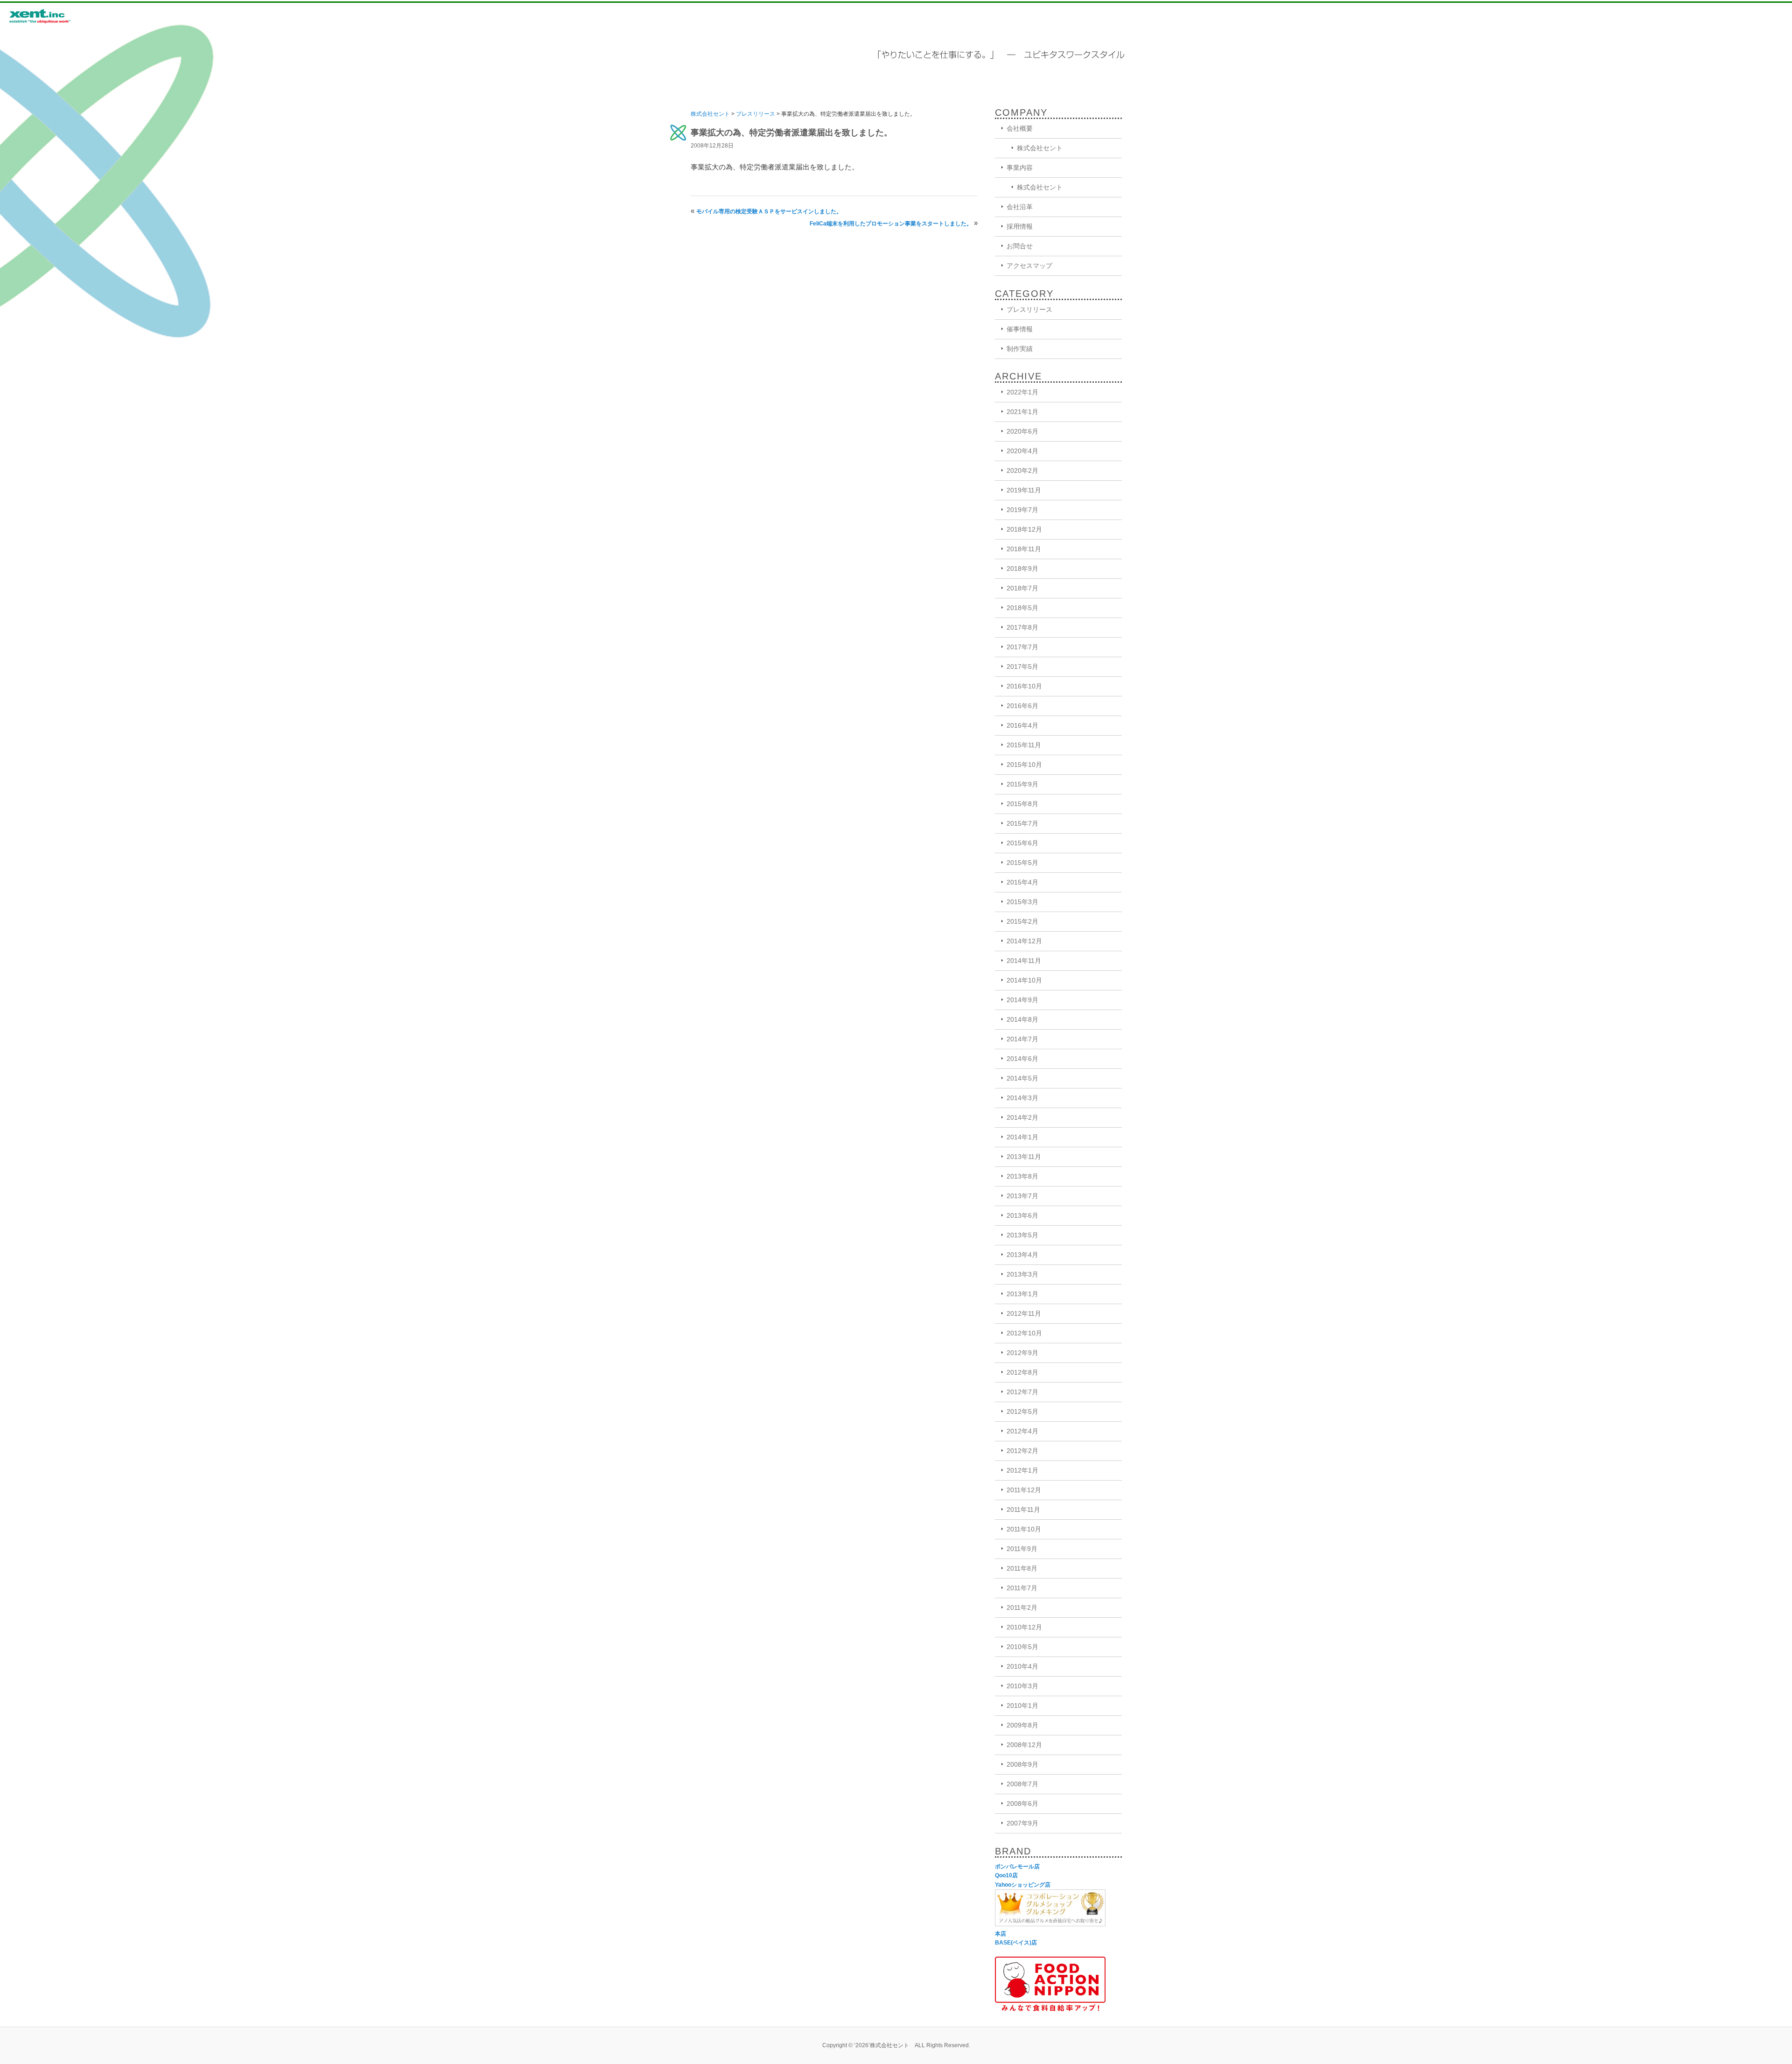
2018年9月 (1022, 569)
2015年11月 (1024, 745)
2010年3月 (1022, 1686)
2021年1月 (1022, 412)
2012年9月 (1022, 1353)
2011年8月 (1022, 1568)
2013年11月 (1024, 1157)
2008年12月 (1024, 1745)
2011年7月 (1022, 1588)
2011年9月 (1022, 1549)
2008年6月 (1022, 1804)
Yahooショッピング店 (1023, 1885)
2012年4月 (1022, 1431)
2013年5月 (1022, 1235)
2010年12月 (1024, 1627)
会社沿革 (1020, 207)
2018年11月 (1024, 549)
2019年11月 (1024, 490)
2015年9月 (1022, 784)
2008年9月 (1022, 1764)
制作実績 (1020, 349)
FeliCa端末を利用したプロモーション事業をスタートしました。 (891, 224)
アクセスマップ (1029, 266)
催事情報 (1020, 329)
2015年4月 (1022, 882)
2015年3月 (1022, 902)
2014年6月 (1022, 1059)
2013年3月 (1022, 1274)
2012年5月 (1022, 1411)
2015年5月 (1022, 863)
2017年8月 (1022, 627)
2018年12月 (1024, 529)
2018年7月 (1022, 588)
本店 (1001, 1934)
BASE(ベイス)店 (1016, 1943)
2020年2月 (1022, 470)
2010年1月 (1022, 1706)
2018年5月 (1022, 608)
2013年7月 (1022, 1196)
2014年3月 (1022, 1098)
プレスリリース (756, 114)
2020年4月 (1022, 451)
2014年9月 (1022, 1000)
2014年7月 (1022, 1039)
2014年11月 (1024, 961)
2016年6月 (1022, 706)
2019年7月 (1022, 510)
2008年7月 (1022, 1784)
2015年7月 (1022, 823)
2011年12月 (1024, 1490)
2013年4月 (1022, 1255)
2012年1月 (1022, 1470)
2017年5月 (1022, 667)
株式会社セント (710, 114)
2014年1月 (1022, 1137)
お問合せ (1020, 246)
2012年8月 (1022, 1372)
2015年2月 (1022, 921)
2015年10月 (1024, 765)
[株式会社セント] (56, 16)
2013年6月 (1022, 1215)
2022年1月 (1022, 392)
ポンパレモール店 (1017, 1867)
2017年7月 (1022, 647)
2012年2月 (1022, 1451)
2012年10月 (1024, 1333)
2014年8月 (1022, 1019)
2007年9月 (1022, 1823)
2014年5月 (1022, 1078)
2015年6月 (1022, 843)
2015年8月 (1022, 804)
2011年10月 (1024, 1529)
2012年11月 (1024, 1313)
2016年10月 (1024, 686)
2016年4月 (1022, 725)
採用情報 (1020, 226)
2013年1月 (1022, 1294)
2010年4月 (1022, 1666)
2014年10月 (1024, 980)
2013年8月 (1022, 1176)
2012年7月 (1022, 1392)
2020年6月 (1022, 431)
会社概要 (1020, 128)
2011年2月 (1022, 1608)
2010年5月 (1022, 1647)
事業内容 (1020, 168)
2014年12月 (1024, 941)
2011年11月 (1023, 1509)
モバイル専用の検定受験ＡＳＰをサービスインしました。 (769, 211)
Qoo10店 (1006, 1875)
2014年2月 (1022, 1117)
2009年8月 (1022, 1725)
